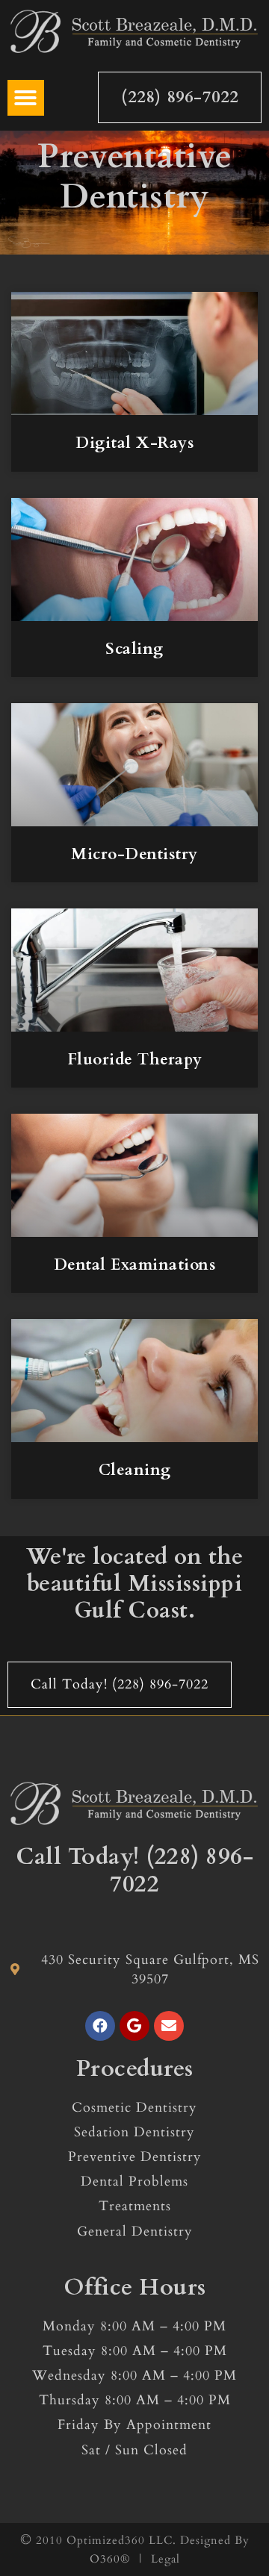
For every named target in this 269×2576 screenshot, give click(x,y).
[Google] (134, 2026)
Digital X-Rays (134, 443)
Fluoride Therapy (135, 1060)
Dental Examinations (135, 1265)
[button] (26, 98)
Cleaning (135, 1470)
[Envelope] (169, 2026)
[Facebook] (100, 2026)
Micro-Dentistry (134, 854)
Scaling (134, 649)
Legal (166, 2559)
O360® (110, 2559)
